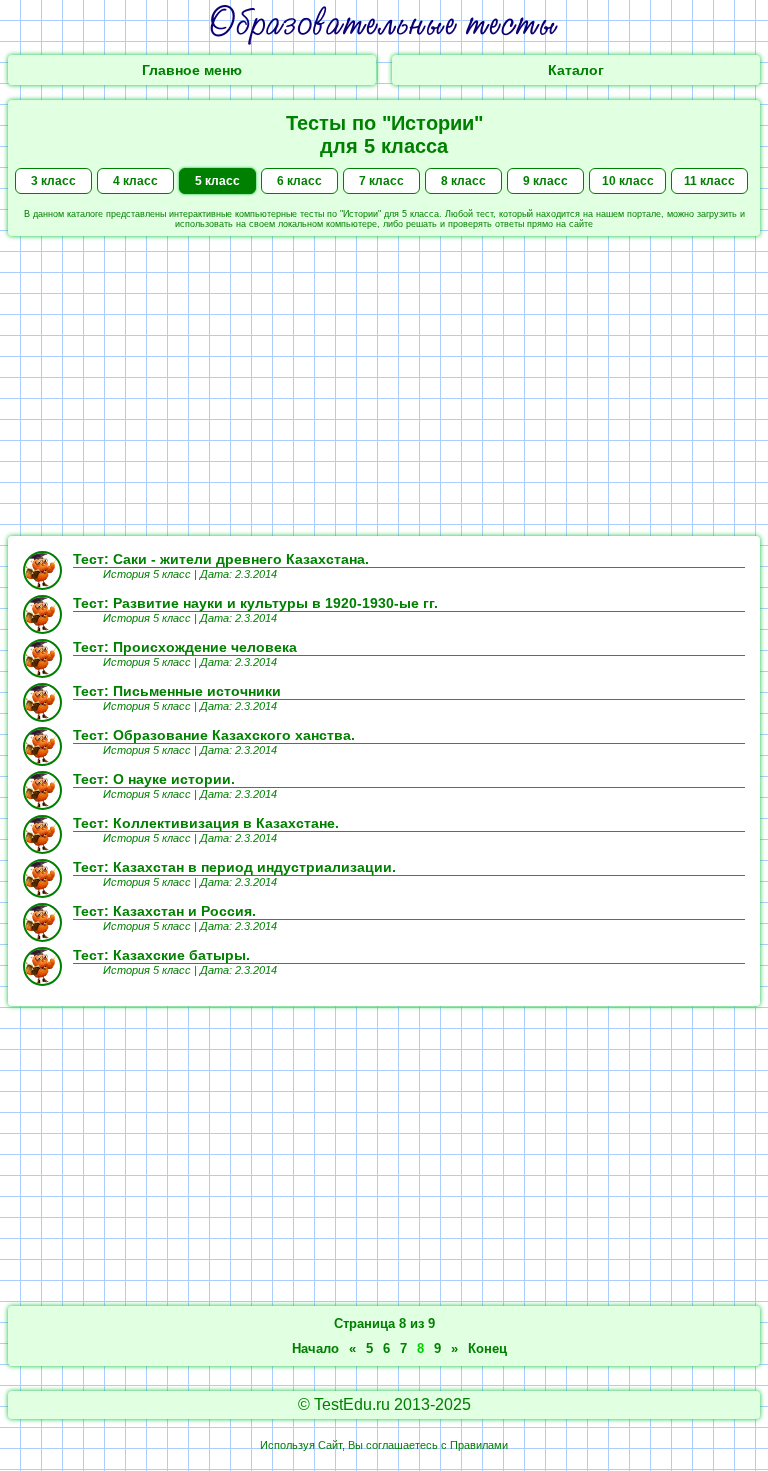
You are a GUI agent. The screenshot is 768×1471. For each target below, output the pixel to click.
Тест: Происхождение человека (185, 647)
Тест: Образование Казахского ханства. (214, 735)
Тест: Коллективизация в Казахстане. (206, 823)
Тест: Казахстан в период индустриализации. (234, 867)
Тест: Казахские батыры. (161, 955)
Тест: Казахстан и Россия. (164, 911)
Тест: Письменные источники (177, 691)
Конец (487, 1348)
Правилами (479, 1445)
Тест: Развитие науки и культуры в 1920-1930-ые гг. (255, 603)
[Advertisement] (384, 386)
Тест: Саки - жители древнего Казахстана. (221, 559)
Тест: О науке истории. (154, 779)
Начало (315, 1348)
